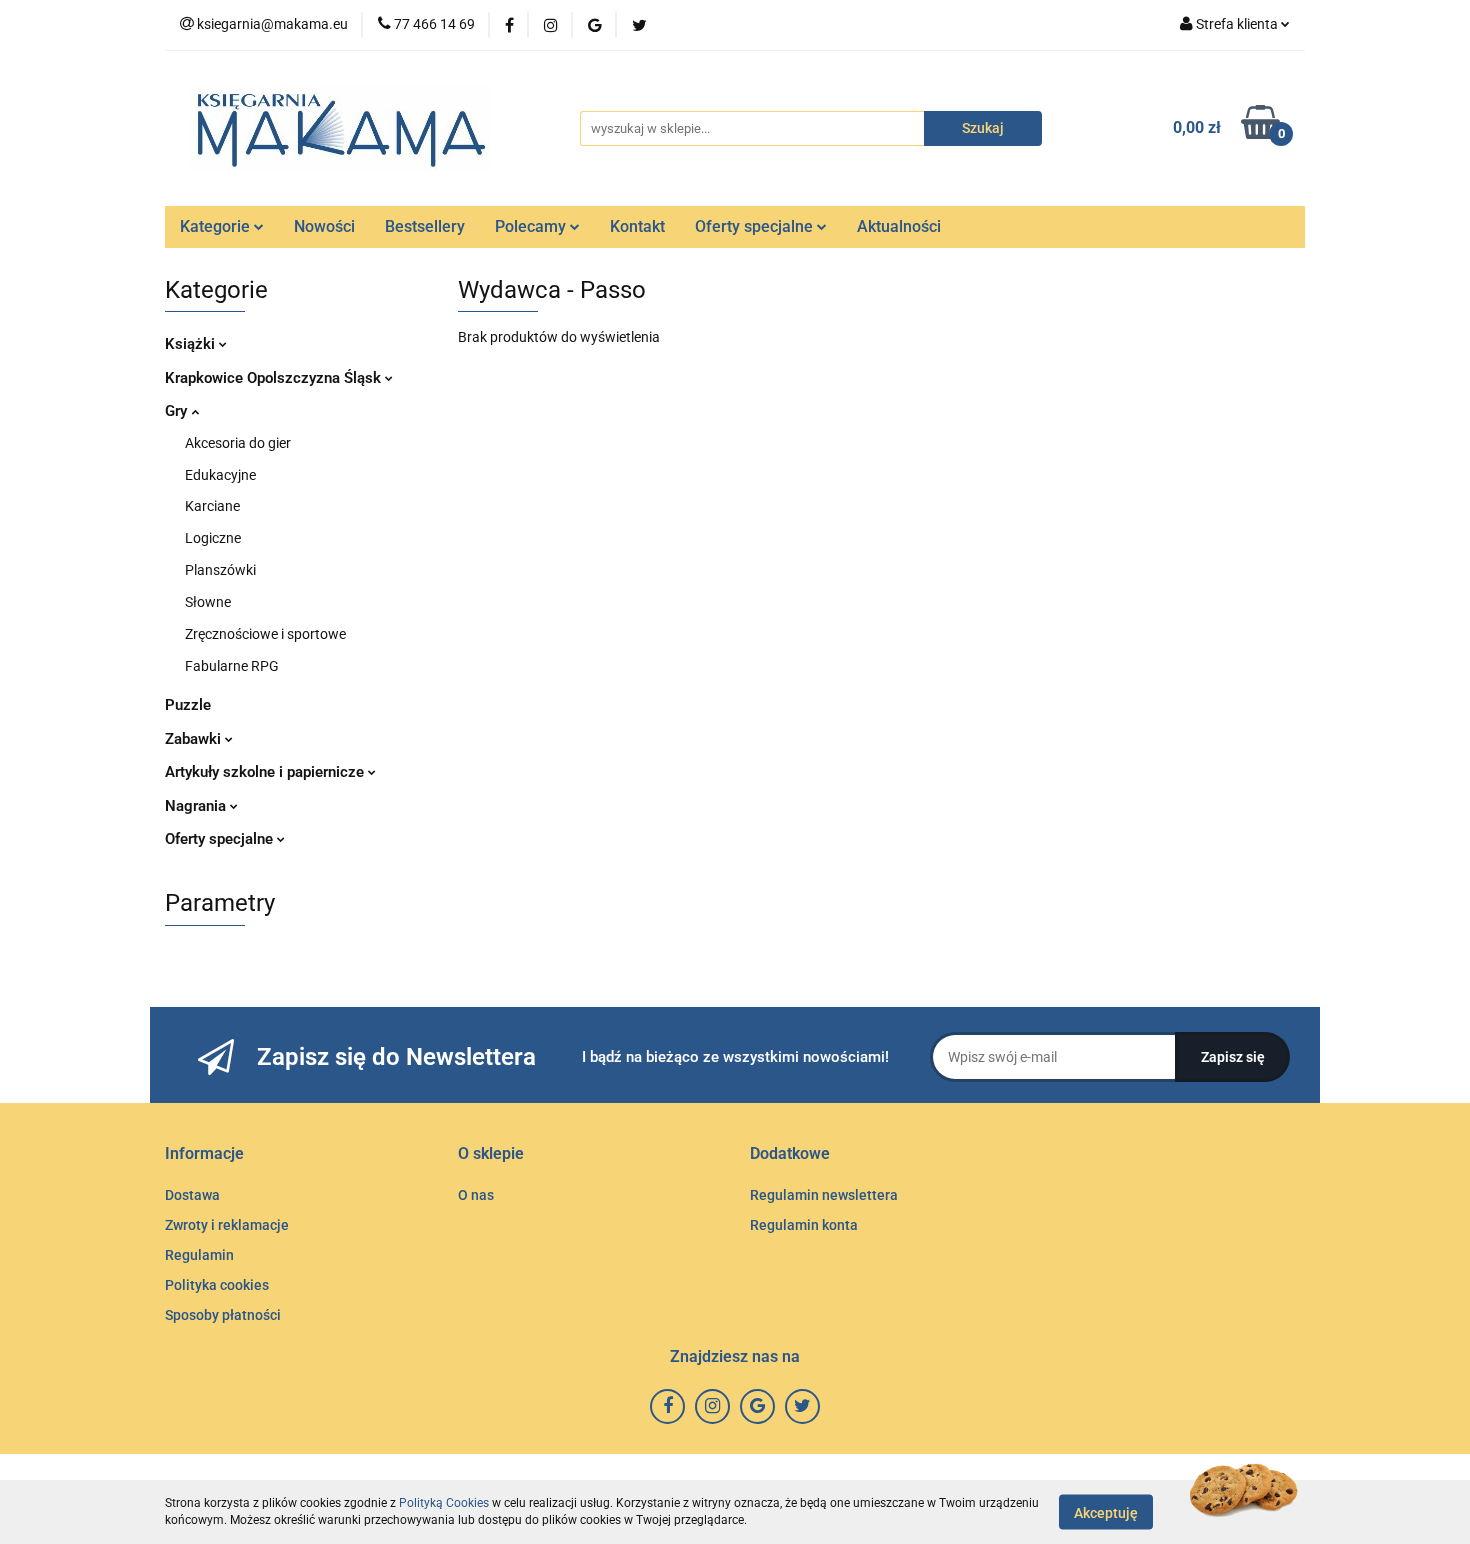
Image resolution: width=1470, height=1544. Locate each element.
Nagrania (197, 806)
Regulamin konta (804, 1225)
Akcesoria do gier (238, 443)
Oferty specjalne (756, 226)
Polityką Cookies (444, 1503)
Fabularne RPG (232, 666)
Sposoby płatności (223, 1315)
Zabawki (195, 739)
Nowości (324, 226)
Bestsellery (425, 226)
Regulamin (199, 1255)
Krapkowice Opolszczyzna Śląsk (275, 378)
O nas (476, 1195)
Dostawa (192, 1195)
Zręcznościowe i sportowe (265, 634)
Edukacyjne (220, 475)
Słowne (208, 602)
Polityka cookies (217, 1285)
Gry (178, 411)
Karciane (212, 506)
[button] (204, 1154)
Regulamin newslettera (824, 1195)
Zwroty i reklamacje (227, 1225)
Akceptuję (1106, 1512)
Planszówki (220, 570)
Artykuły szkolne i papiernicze (266, 772)
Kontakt (637, 226)
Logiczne (213, 538)
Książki (192, 344)
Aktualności (899, 226)
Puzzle (188, 705)
